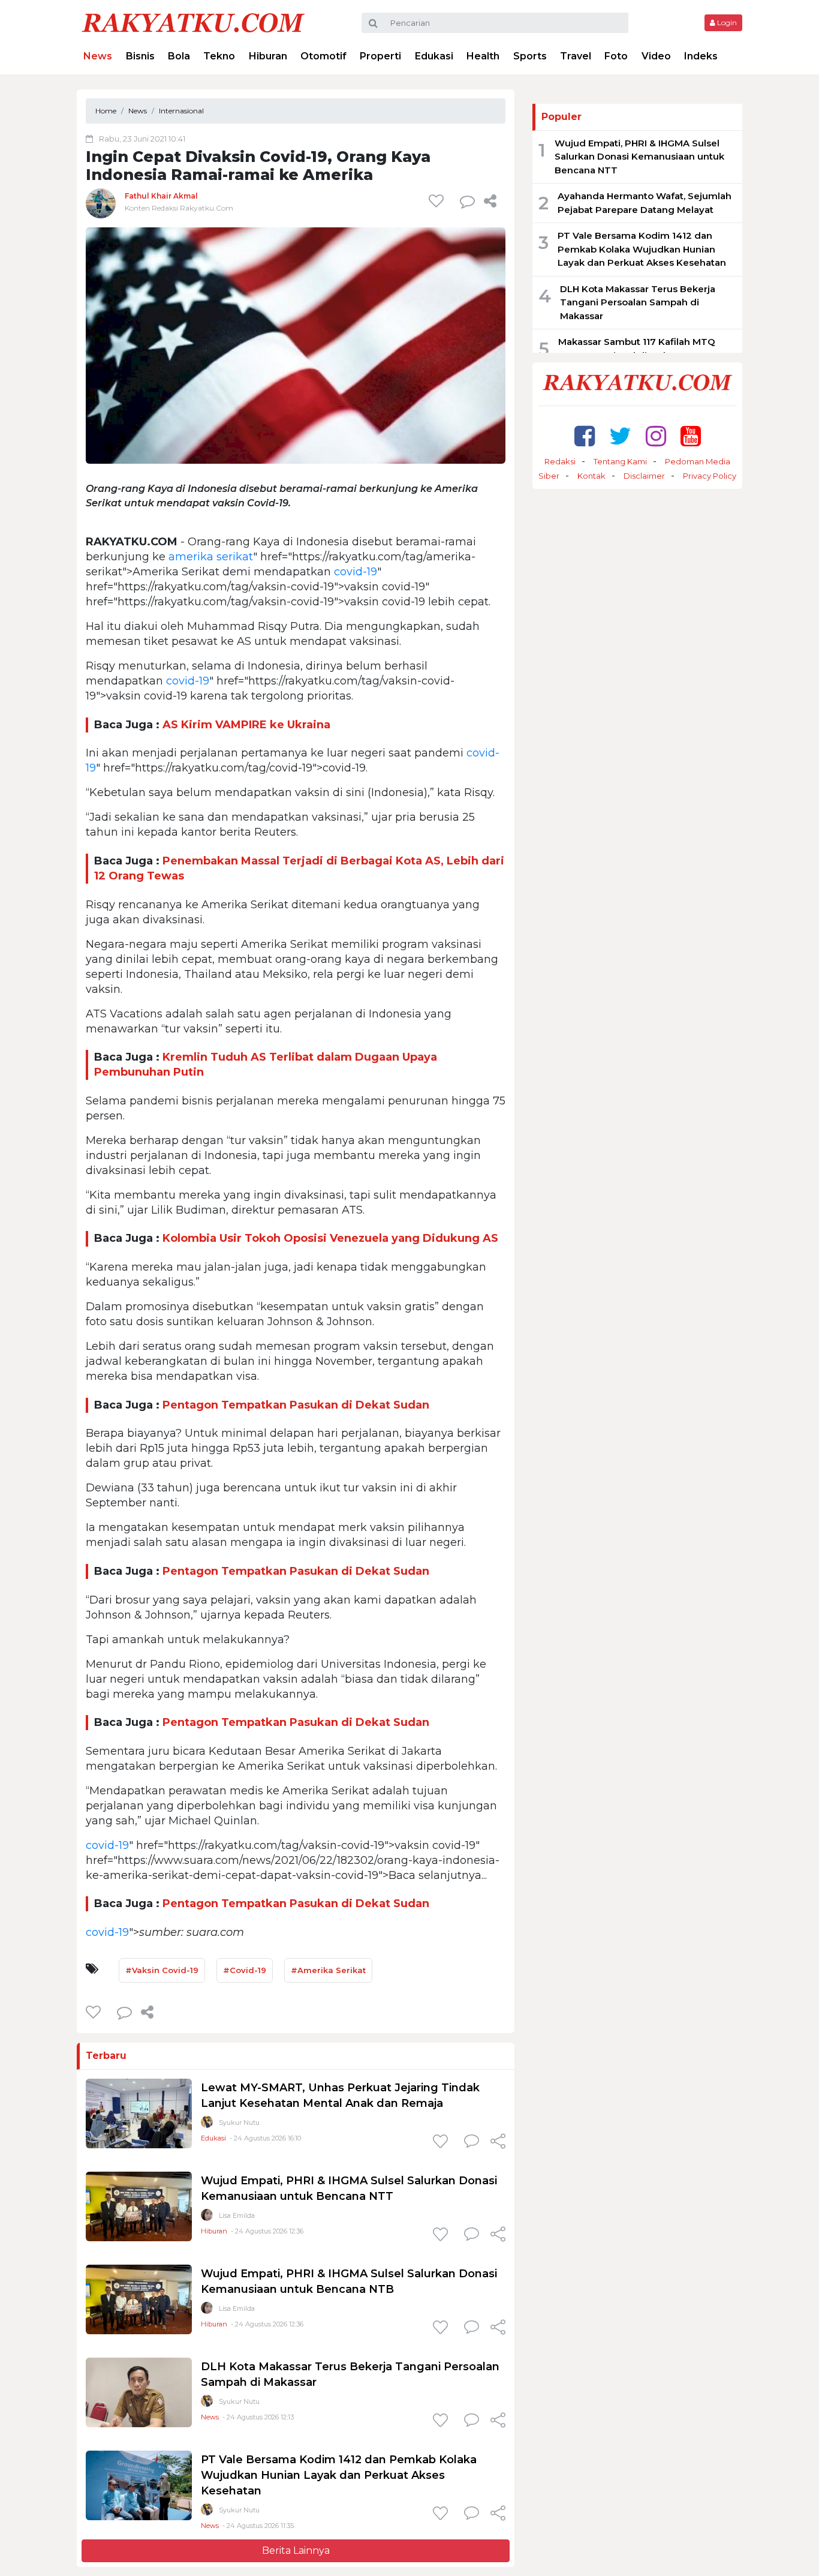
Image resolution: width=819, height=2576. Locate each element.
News (98, 56)
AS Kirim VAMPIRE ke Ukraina (248, 725)
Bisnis (140, 56)
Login (726, 22)
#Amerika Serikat (328, 1970)
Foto (616, 56)
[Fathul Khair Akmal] (101, 203)
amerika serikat (211, 557)
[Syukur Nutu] (207, 2125)
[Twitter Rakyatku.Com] (620, 436)
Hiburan (268, 56)
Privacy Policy (710, 476)
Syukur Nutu (239, 2122)
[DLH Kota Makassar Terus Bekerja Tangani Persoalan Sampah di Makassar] (139, 2392)
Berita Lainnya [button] (296, 2551)
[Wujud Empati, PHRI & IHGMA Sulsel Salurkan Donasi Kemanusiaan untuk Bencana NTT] (139, 2206)
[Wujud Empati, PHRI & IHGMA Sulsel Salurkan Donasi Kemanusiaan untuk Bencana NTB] (139, 2299)
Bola (179, 56)
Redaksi (560, 461)
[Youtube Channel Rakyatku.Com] (691, 436)
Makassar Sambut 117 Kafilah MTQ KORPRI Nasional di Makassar (637, 349)
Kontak (591, 476)
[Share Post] (490, 201)
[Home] (193, 22)
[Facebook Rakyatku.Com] (585, 436)
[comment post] (467, 201)
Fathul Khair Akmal (161, 196)
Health (483, 56)
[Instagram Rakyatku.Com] (656, 436)
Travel (576, 56)
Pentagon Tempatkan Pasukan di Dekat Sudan (296, 1405)
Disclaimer (644, 476)
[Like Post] (438, 201)
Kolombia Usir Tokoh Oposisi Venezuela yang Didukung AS (330, 1238)
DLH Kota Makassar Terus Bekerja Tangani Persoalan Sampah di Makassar (638, 302)
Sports (530, 56)
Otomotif (323, 56)
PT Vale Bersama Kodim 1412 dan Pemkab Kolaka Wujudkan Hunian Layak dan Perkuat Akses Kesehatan (339, 2475)
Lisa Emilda (237, 2215)
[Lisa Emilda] (207, 2218)
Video (656, 56)
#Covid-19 (245, 1970)
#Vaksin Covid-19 (162, 1970)
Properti (380, 56)
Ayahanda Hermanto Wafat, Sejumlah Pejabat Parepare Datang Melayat (645, 203)
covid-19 (356, 572)
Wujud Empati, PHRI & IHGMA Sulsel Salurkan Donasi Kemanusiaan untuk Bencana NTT (639, 157)
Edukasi (434, 56)
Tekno (219, 56)
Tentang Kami (620, 461)
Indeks (701, 56)
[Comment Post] (472, 2142)
